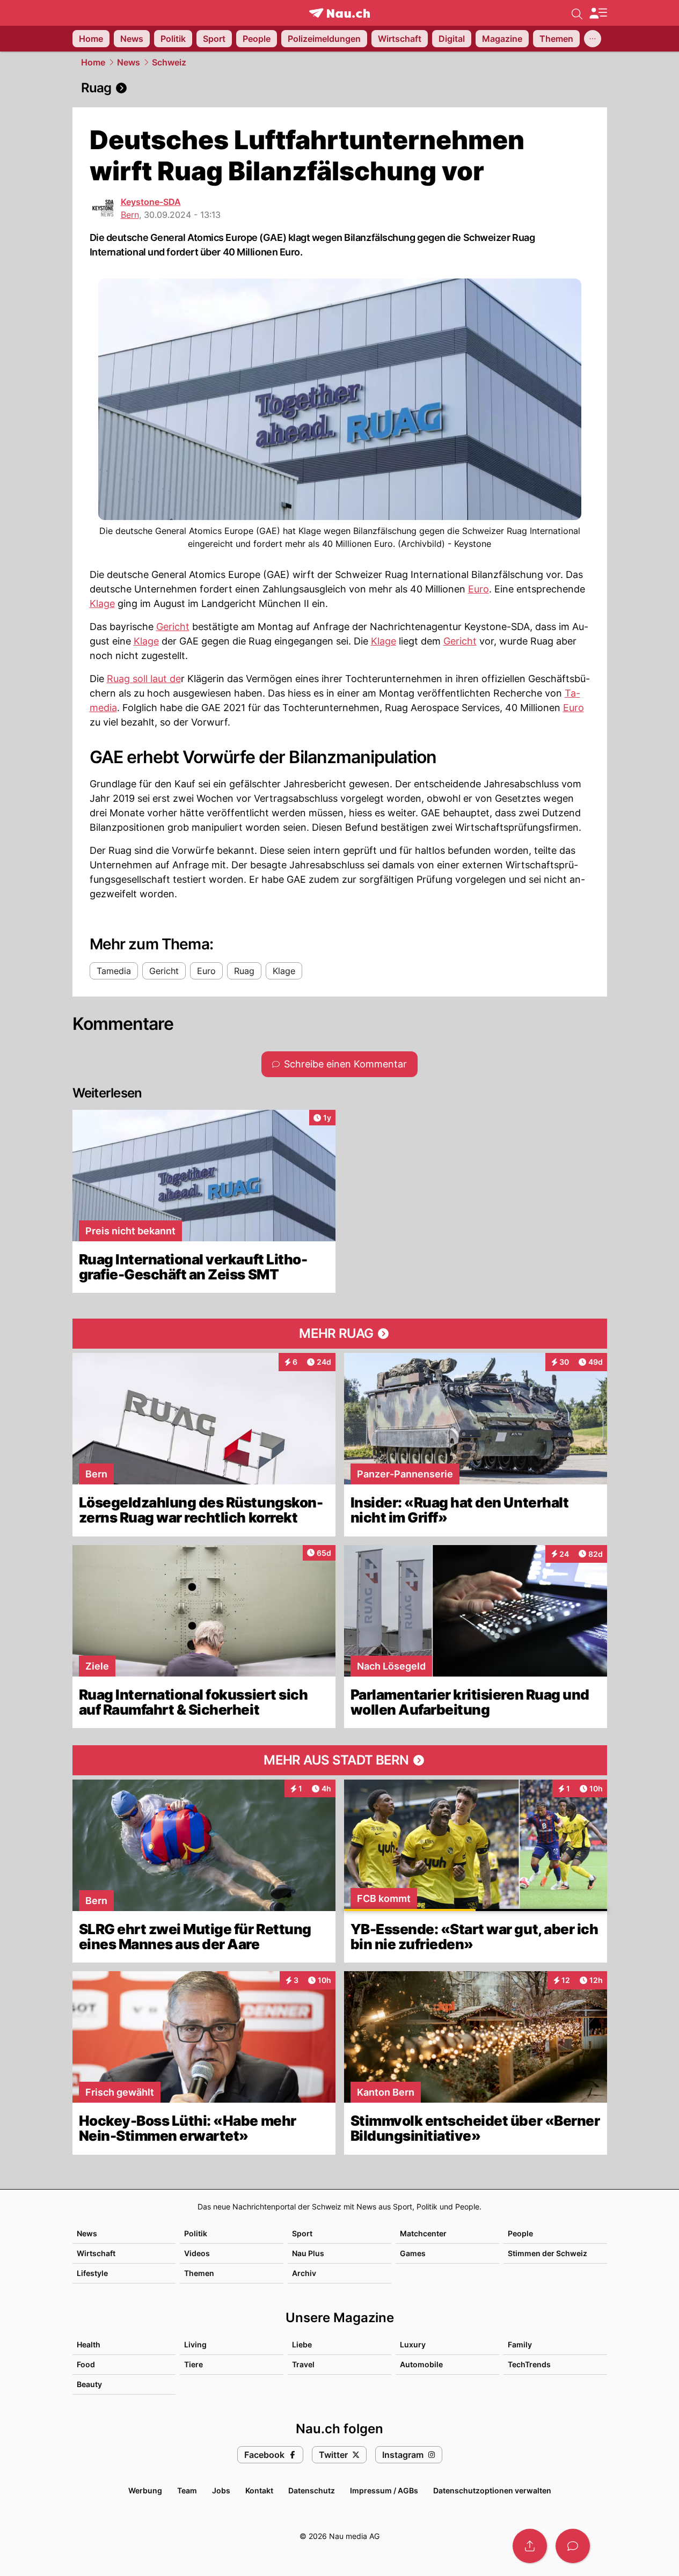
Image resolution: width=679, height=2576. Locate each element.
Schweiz (169, 62)
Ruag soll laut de (144, 679)
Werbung (145, 2490)
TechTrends (529, 2364)
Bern (130, 215)
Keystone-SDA (151, 202)
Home (93, 62)
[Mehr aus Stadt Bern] (340, 1760)
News (129, 62)
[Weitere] (593, 39)
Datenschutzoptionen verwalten (492, 2490)
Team (187, 2490)
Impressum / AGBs (384, 2490)
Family (520, 2344)
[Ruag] (340, 88)
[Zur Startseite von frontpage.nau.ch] (339, 13)
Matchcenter (423, 2233)
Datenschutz (312, 2490)
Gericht (173, 627)
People (520, 2233)
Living (195, 2344)
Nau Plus (308, 2253)
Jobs (221, 2490)
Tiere (194, 2364)
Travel (303, 2364)
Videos (197, 2253)
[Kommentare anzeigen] (573, 2546)
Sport (302, 2233)
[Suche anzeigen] (577, 13)
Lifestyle (92, 2273)
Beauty (89, 2384)
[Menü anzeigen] (598, 13)
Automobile (421, 2364)
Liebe (302, 2344)
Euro (479, 589)
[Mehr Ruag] (340, 1334)
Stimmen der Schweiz (547, 2253)
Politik (196, 2233)
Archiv (304, 2273)
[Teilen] (530, 2546)
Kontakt (259, 2490)
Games (413, 2253)
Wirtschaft (96, 2253)
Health (89, 2344)
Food (86, 2364)
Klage (102, 603)
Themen (199, 2273)
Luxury (413, 2344)
